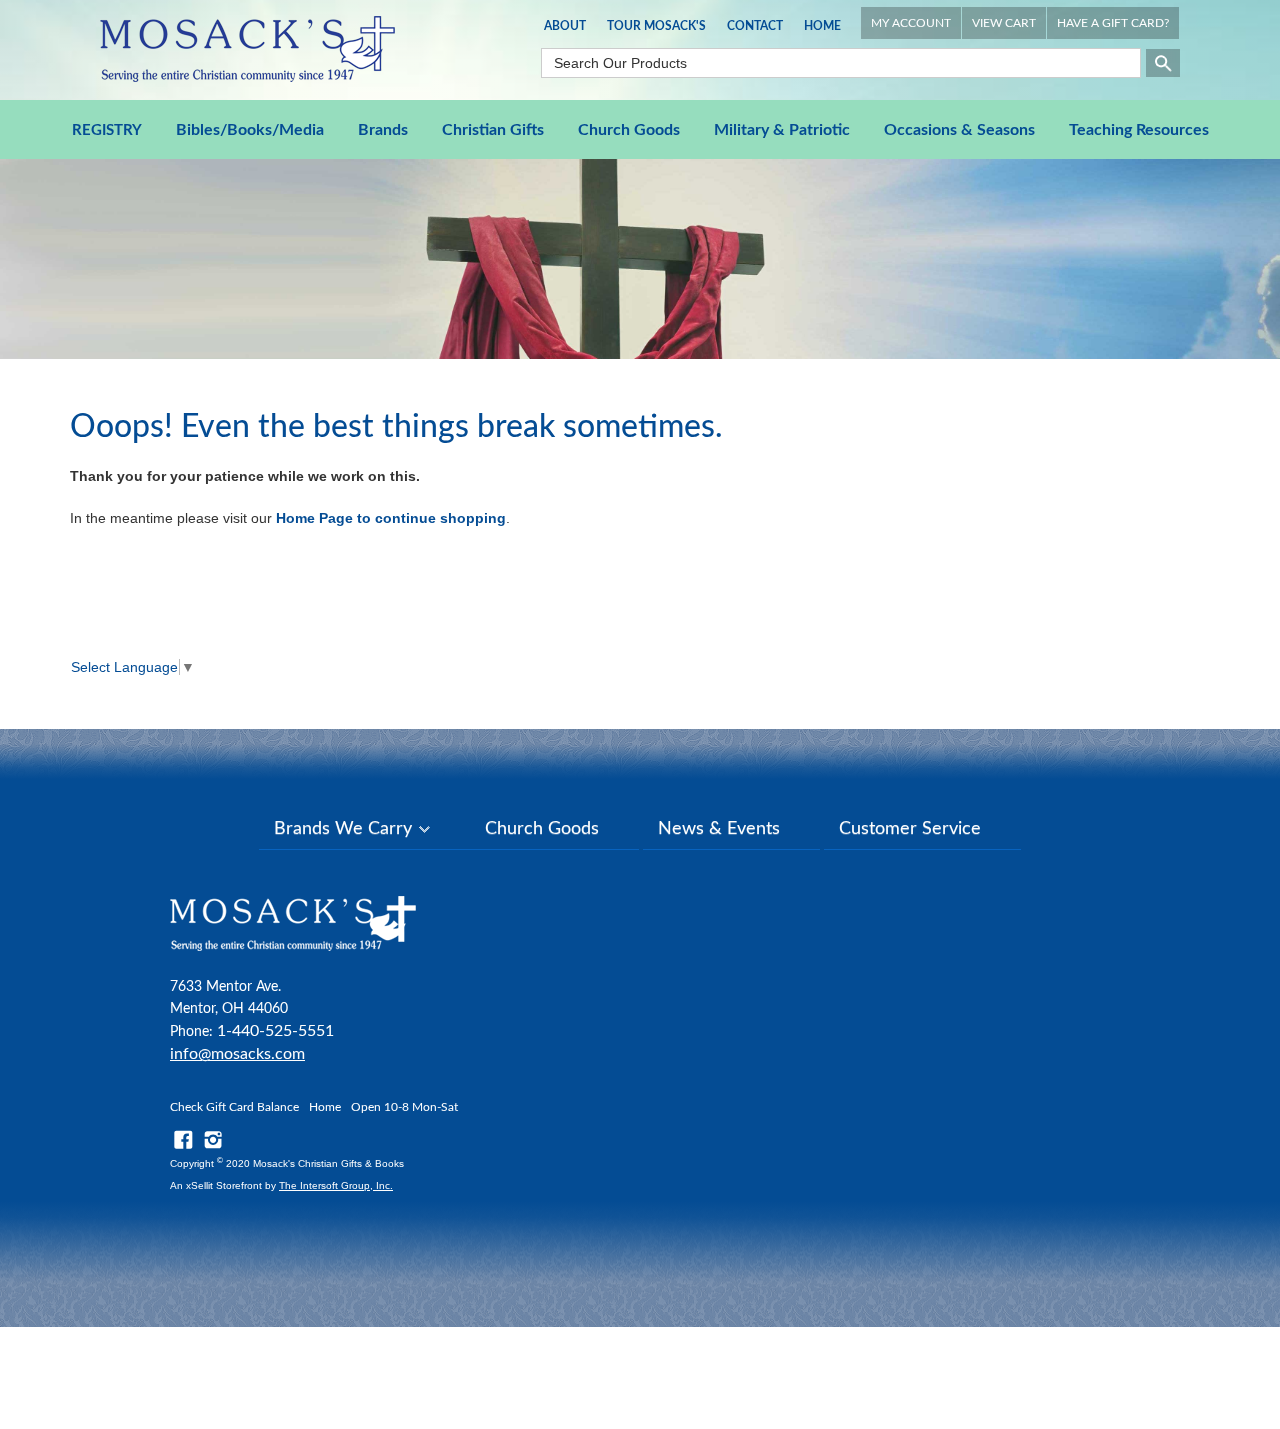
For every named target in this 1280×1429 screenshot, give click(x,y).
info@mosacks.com (237, 1054)
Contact (755, 26)
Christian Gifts (493, 130)
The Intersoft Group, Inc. (336, 1185)
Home (822, 26)
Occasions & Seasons (959, 130)
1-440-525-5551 (275, 1031)
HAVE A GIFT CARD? (1113, 23)
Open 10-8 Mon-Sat (404, 1107)
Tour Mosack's (656, 26)
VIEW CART (1004, 23)
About (565, 26)
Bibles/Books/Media (250, 130)
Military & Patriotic (782, 130)
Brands (383, 130)
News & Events (719, 829)
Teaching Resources (1139, 130)
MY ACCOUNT (911, 23)
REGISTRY (107, 130)
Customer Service (910, 829)
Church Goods (629, 130)
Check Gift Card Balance (234, 1107)
